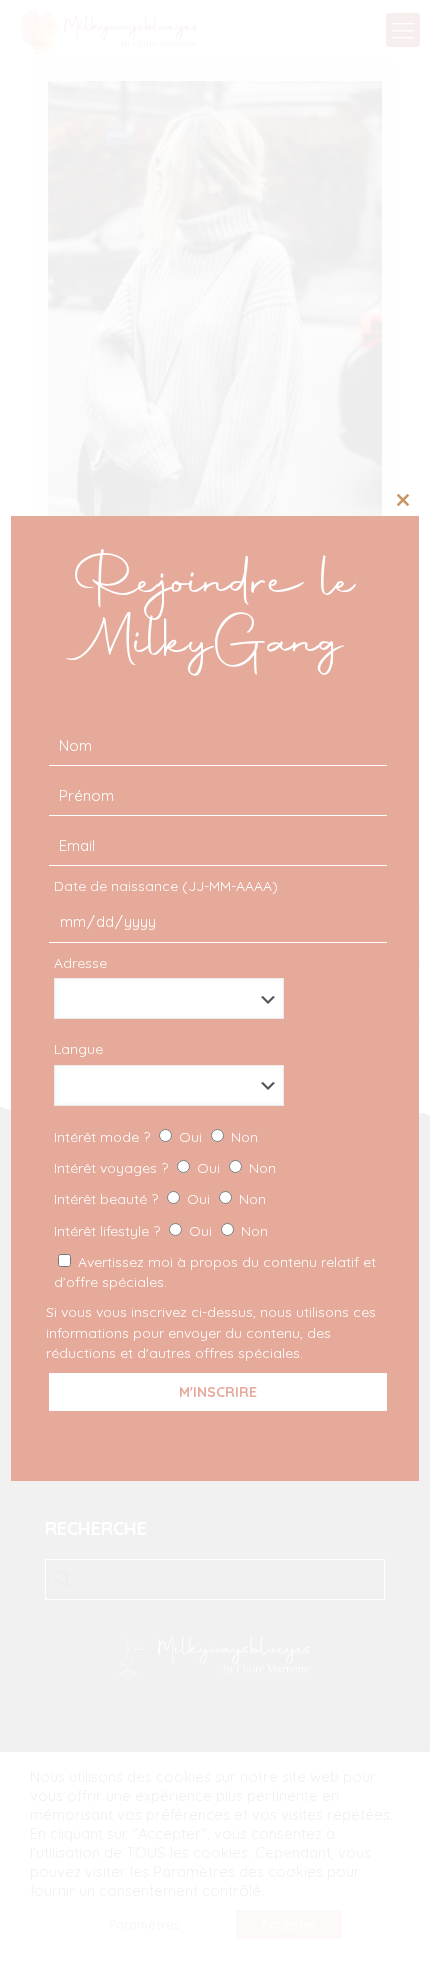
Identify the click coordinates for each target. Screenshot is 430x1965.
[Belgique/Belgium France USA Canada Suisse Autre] (215, 998)
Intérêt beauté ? (160, 1199)
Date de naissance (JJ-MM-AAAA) (166, 886)
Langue (78, 1049)
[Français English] (215, 1085)
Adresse (80, 963)
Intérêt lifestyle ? (161, 1231)
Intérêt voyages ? (165, 1168)
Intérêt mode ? (156, 1137)
